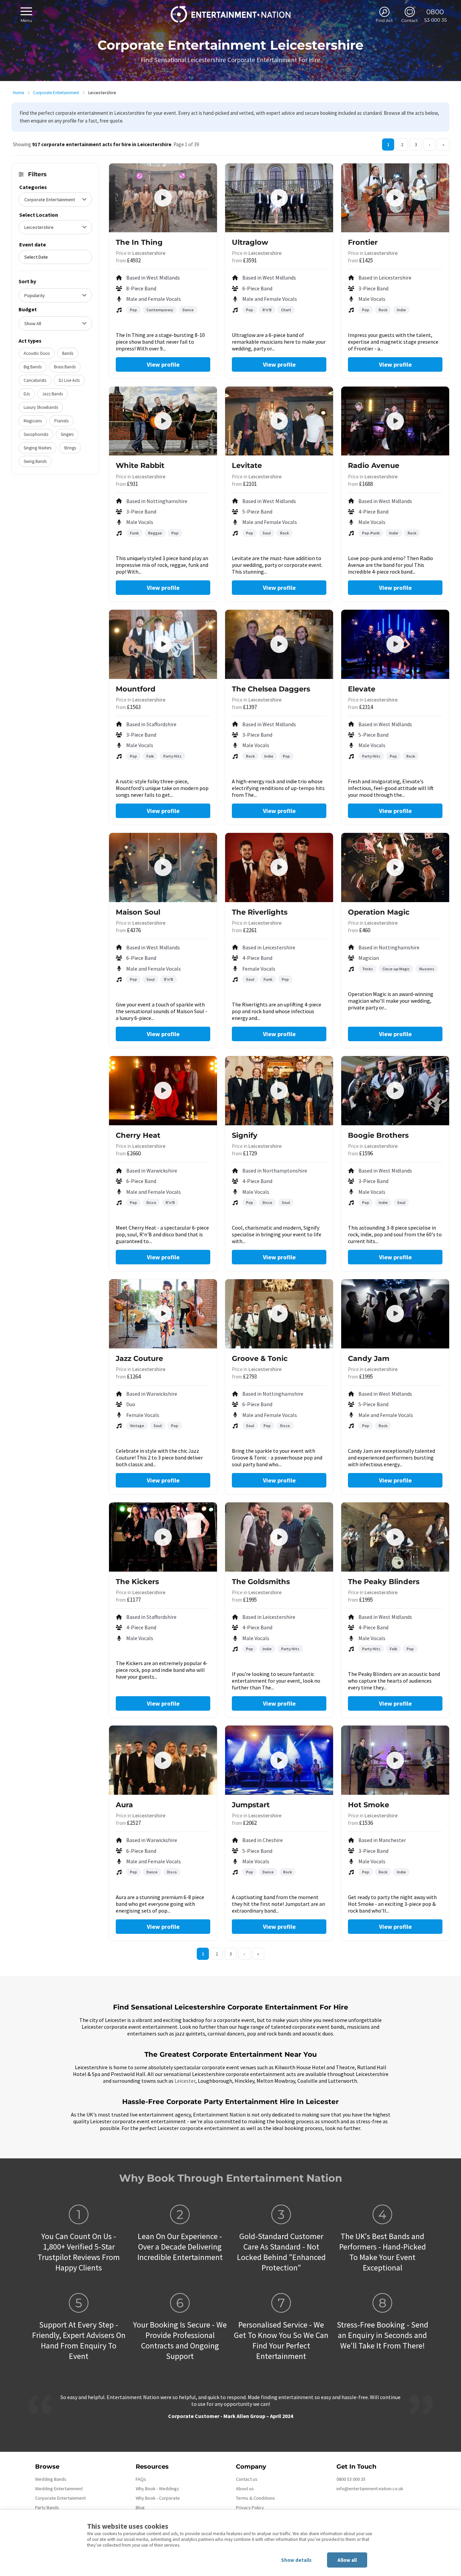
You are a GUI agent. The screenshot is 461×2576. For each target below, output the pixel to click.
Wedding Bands (51, 2479)
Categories (33, 187)
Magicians (33, 421)
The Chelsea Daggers (271, 689)
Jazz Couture (139, 1358)
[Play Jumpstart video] (279, 1760)
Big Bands (33, 367)
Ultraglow (250, 242)
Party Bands (47, 2507)
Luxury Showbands (41, 407)
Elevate (362, 689)
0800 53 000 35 (351, 2479)
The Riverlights (260, 912)
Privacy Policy (250, 2507)
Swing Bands (35, 461)
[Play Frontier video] (395, 198)
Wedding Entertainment (59, 2489)
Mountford (136, 689)
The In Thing (139, 242)
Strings (70, 448)
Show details (296, 2560)
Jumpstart (251, 1805)
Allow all (347, 2560)
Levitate (247, 465)
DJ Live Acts (69, 380)
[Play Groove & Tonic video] (279, 1314)
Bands (68, 353)
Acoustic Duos (37, 353)
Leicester (185, 2081)
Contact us (247, 2479)
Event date (33, 244)
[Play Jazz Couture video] (163, 1314)
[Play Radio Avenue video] (395, 421)
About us (245, 2489)
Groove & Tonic (260, 1358)
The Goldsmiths (261, 1582)
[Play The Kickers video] (163, 1537)
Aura (124, 1805)
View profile (163, 364)
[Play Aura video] (163, 1760)
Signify (245, 1135)
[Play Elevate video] (395, 644)
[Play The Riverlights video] (279, 867)
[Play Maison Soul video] (163, 867)
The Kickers (137, 1582)
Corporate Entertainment (56, 93)
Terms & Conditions (255, 2498)
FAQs (141, 2479)
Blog (140, 2507)
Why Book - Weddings (157, 2489)
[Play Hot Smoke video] (395, 1760)
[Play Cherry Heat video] (163, 1090)
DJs (27, 394)
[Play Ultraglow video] (279, 198)
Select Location (39, 215)
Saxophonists (36, 434)
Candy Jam (369, 1358)
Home (18, 93)
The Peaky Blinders (384, 1582)
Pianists (61, 421)
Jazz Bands (52, 394)
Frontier (363, 242)
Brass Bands (65, 367)
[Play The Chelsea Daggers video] (279, 644)
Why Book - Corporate (158, 2498)
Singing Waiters (37, 448)
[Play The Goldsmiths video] (279, 1537)
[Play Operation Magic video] (395, 867)
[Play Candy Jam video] (395, 1314)
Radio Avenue (374, 465)
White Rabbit (140, 465)
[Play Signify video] (279, 1090)
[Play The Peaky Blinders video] (395, 1537)
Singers (67, 434)
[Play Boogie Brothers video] (395, 1090)
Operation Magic (379, 912)
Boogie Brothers (378, 1135)
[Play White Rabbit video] (163, 421)
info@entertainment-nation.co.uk (370, 2489)
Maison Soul (138, 912)
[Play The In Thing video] (163, 198)
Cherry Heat (138, 1135)
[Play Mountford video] (163, 644)
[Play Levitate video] (279, 421)
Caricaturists (35, 380)
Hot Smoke (369, 1805)
